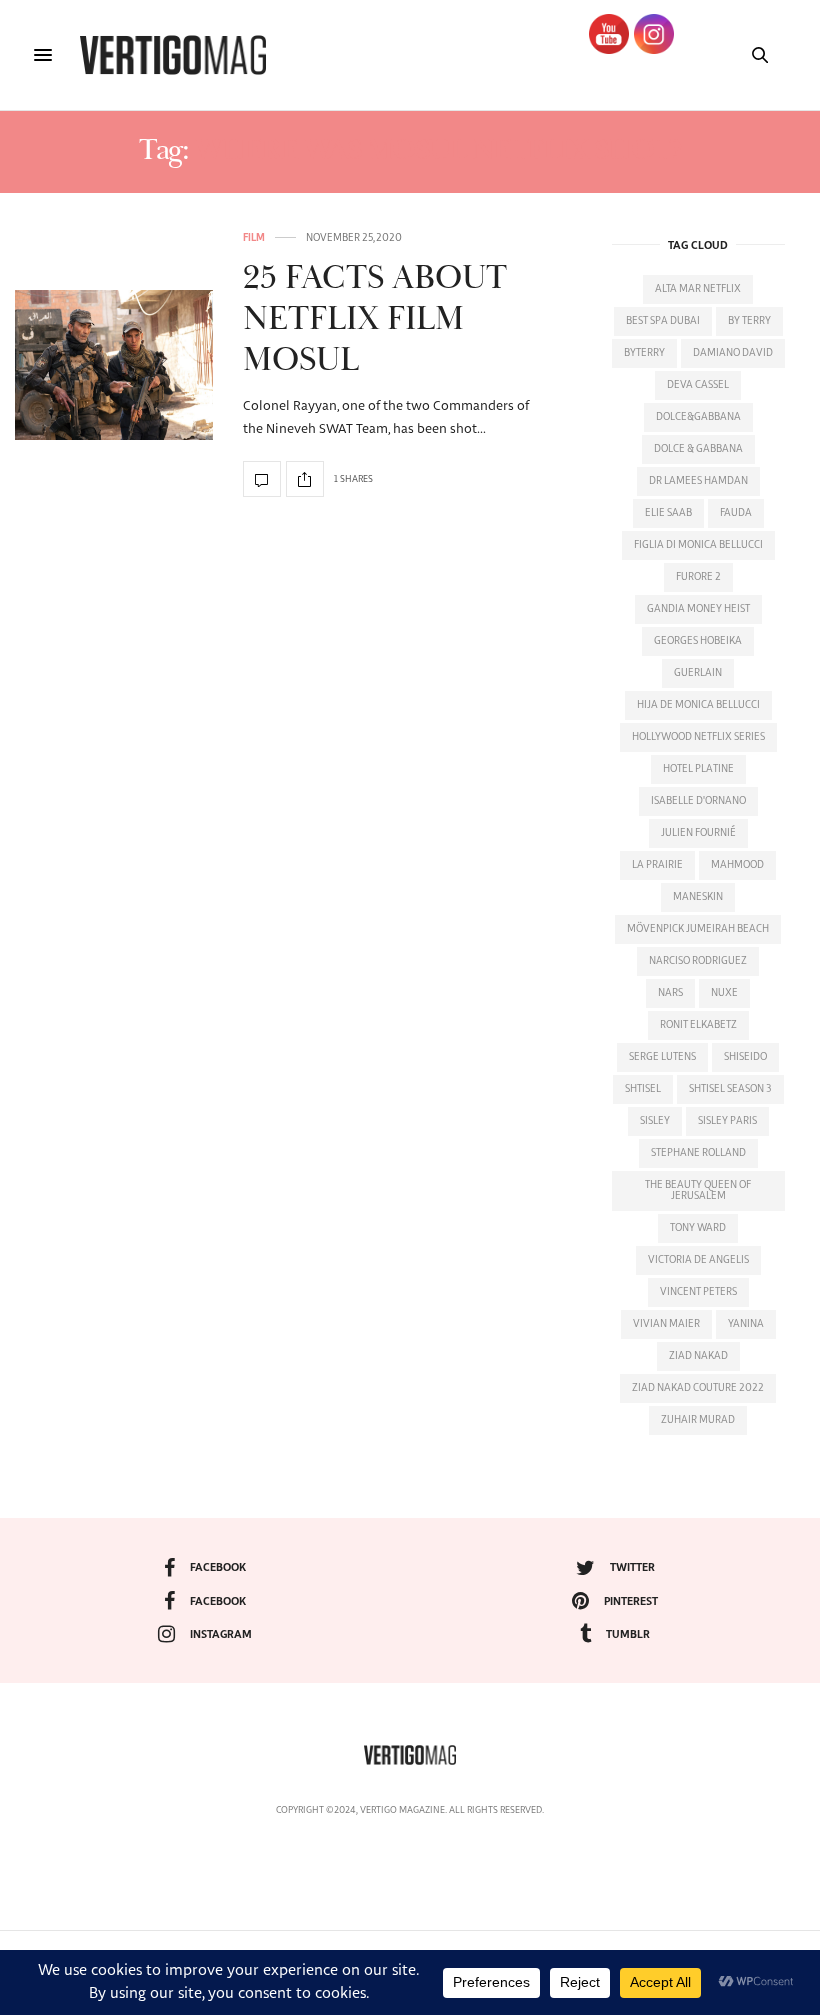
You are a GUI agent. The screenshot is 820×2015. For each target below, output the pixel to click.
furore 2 (698, 577)
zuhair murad (698, 1420)
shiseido (745, 1057)
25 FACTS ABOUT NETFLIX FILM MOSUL (375, 319)
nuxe (724, 993)
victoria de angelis (698, 1260)
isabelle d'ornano (698, 801)
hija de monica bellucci (698, 705)
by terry (749, 321)
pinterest (631, 1601)
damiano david (733, 353)
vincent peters (698, 1292)
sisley (655, 1121)
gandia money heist (698, 609)
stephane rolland (698, 1153)
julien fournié (698, 833)
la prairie (657, 865)
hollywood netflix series (698, 737)
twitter (632, 1567)
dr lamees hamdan (698, 481)
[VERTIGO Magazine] (173, 55)
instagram (221, 1634)
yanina (746, 1324)
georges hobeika (698, 641)
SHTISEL (643, 1089)
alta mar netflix (698, 289)
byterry (644, 353)
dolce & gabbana (698, 449)
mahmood (737, 865)
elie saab (668, 513)
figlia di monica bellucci (698, 545)
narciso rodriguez (698, 961)
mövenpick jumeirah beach (698, 929)
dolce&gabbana (698, 417)
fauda (736, 513)
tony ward (698, 1228)
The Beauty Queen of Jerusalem (698, 1190)
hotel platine (698, 769)
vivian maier (666, 1324)
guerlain (698, 673)
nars (670, 993)
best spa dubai (663, 321)
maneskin (698, 897)
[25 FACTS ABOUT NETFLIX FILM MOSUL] (114, 365)
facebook (218, 1567)
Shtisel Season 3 (730, 1089)
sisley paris (727, 1121)
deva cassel (698, 385)
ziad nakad (698, 1356)
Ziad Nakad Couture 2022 (698, 1388)
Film (254, 238)
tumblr (628, 1634)
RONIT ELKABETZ (698, 1025)
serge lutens (662, 1057)
